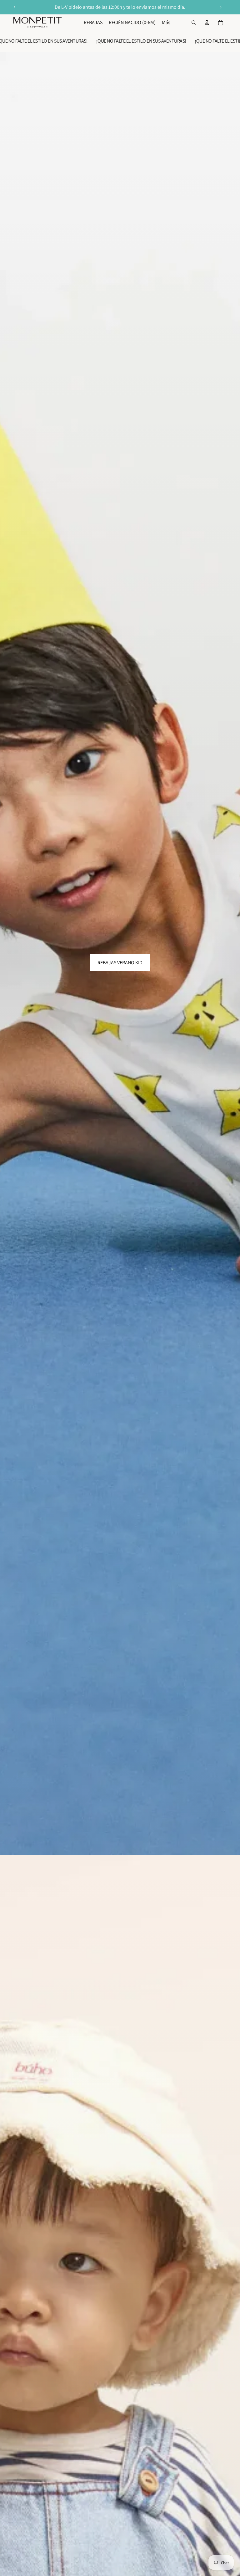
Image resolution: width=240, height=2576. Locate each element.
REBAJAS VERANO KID (120, 963)
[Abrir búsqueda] (194, 23)
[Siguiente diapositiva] (221, 7)
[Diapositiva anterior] (15, 7)
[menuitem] (166, 23)
